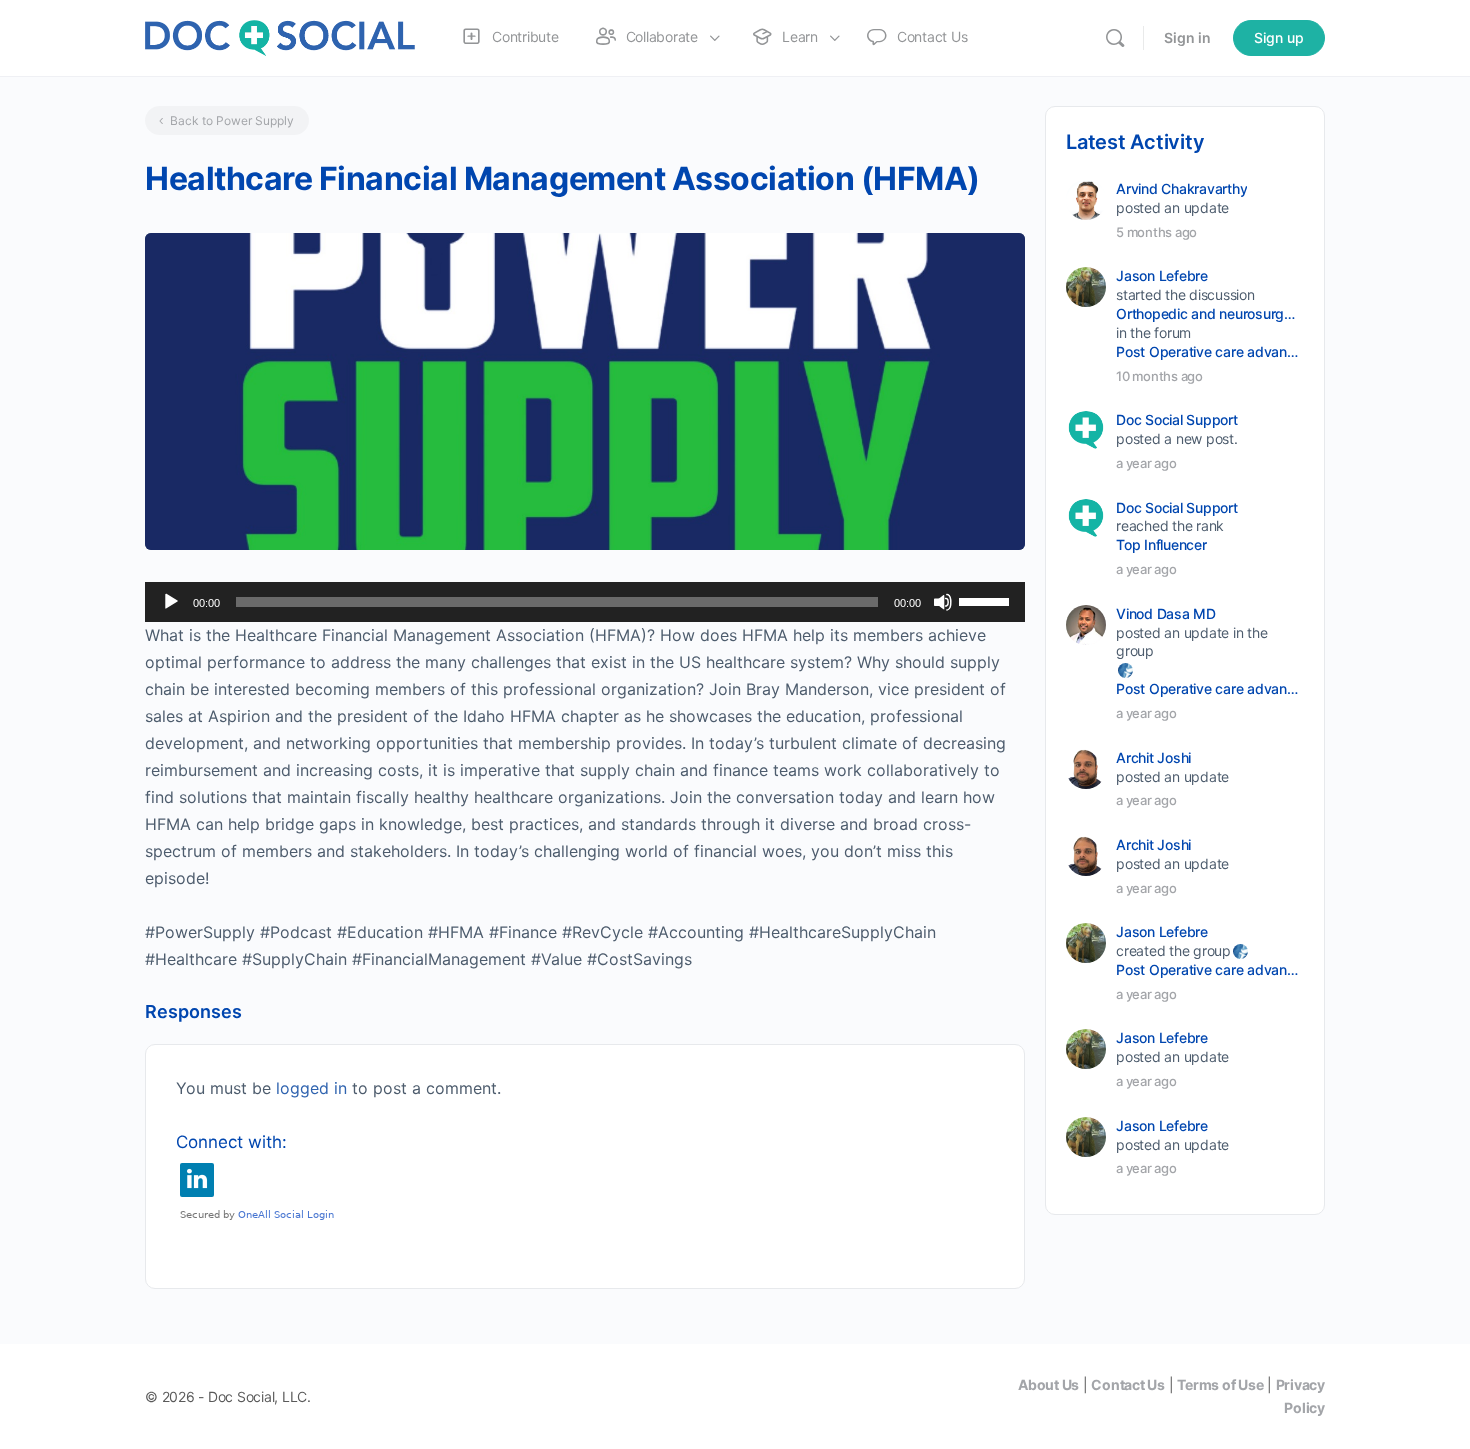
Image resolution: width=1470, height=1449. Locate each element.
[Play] (171, 602)
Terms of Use (1220, 1384)
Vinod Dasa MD (1166, 613)
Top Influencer (1161, 544)
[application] (585, 602)
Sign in (1187, 37)
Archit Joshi (1153, 757)
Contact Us (1128, 1384)
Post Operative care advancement (1208, 351)
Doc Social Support (1177, 419)
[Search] (1115, 38)
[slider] (987, 600)
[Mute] (943, 602)
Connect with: (231, 1142)
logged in (311, 1088)
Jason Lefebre (1162, 275)
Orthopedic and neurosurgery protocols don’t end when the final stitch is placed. (1208, 313)
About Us (1048, 1384)
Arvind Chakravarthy (1181, 188)
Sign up (1279, 37)
